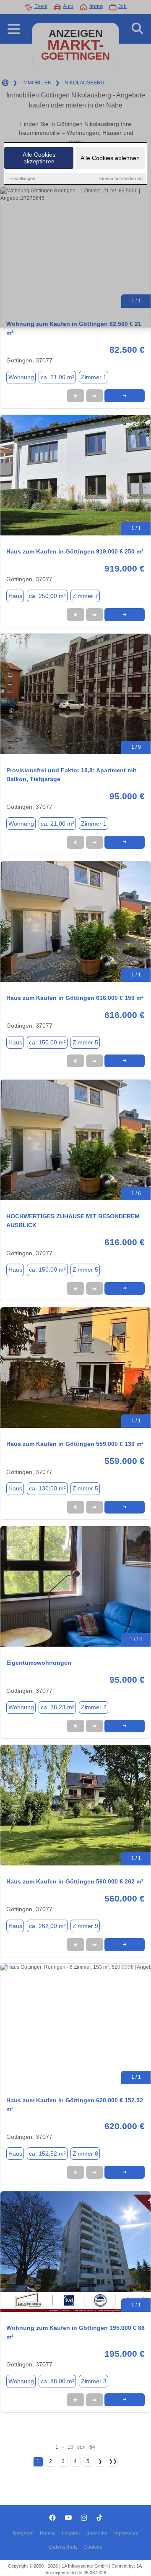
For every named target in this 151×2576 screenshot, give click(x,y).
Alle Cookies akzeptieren (39, 158)
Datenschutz (63, 2547)
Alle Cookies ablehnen (110, 158)
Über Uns (96, 2534)
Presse (48, 2534)
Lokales (71, 2534)
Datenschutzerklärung (120, 178)
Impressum (126, 2534)
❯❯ (113, 2461)
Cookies (93, 2547)
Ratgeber (23, 2534)
